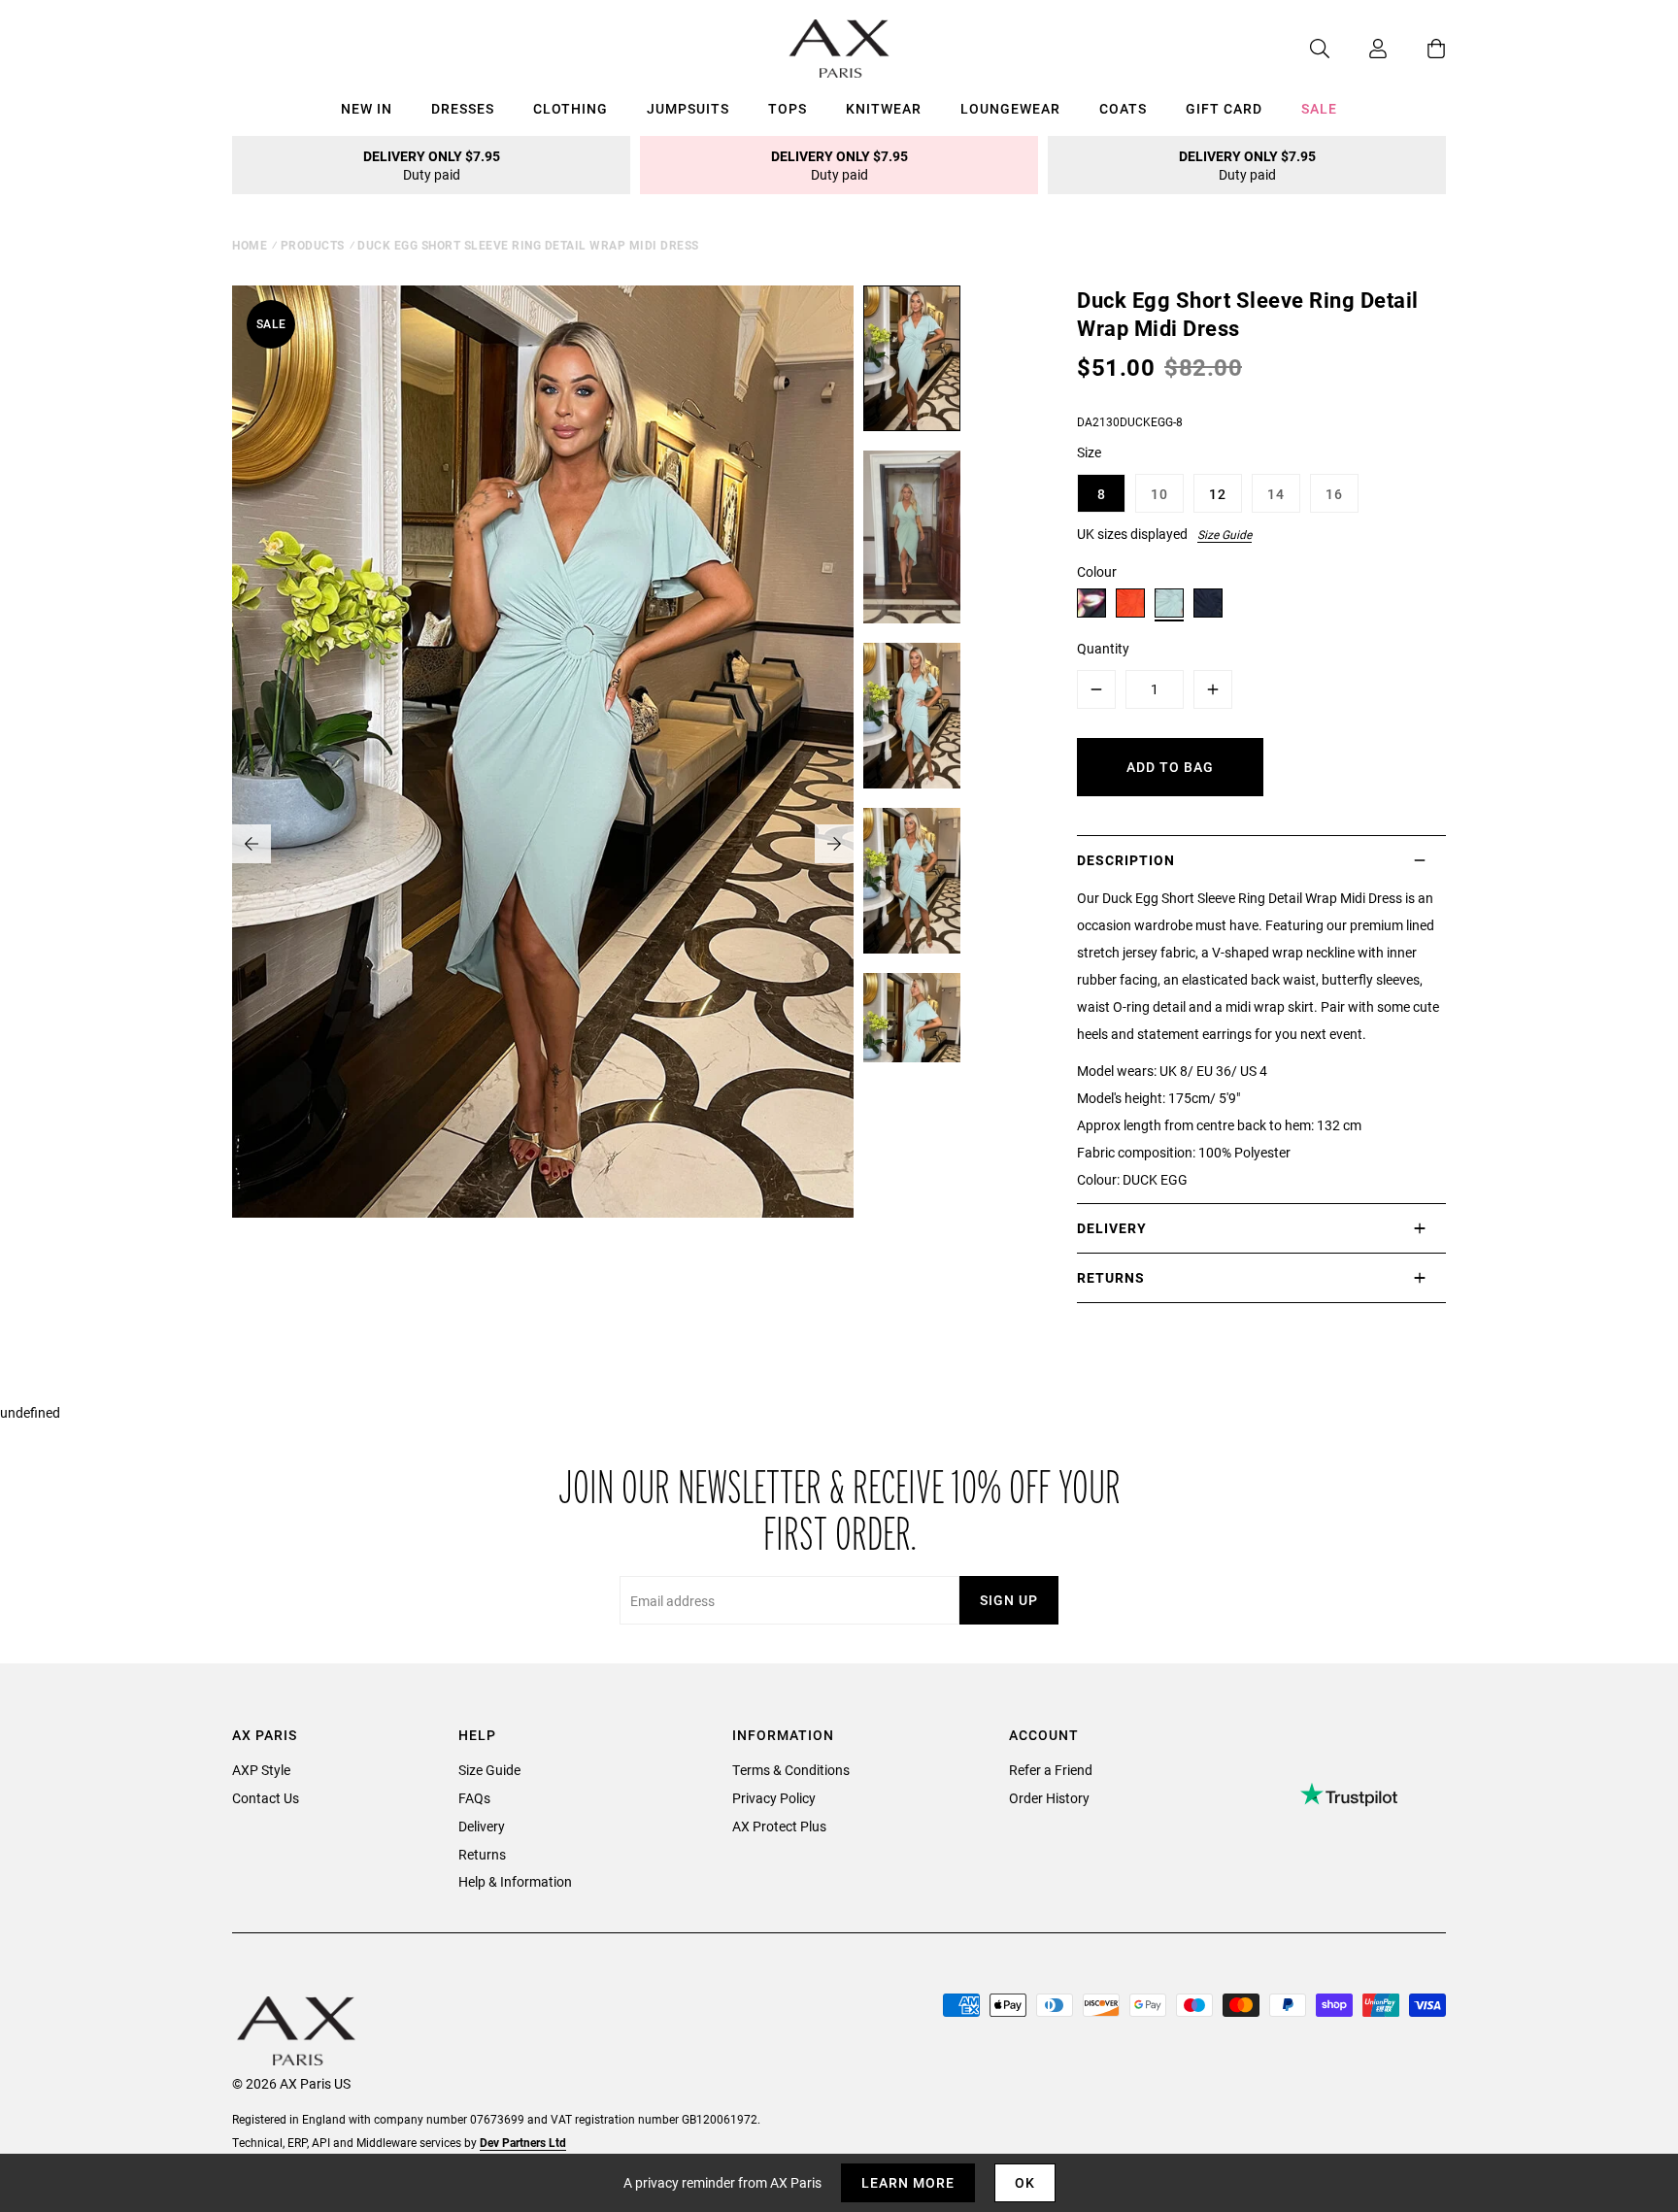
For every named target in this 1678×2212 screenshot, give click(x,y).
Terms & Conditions (791, 1770)
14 (1276, 494)
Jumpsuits (688, 108)
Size (1089, 452)
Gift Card (1224, 108)
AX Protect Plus (779, 1826)
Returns (482, 1854)
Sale (1319, 108)
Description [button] (1126, 860)
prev (252, 844)
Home (250, 245)
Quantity (1103, 648)
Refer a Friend (1051, 1770)
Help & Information (515, 1881)
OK (1025, 2182)
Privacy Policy (774, 1798)
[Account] (1359, 49)
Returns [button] (1111, 1277)
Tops (788, 108)
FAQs (474, 1798)
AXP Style (261, 1770)
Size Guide (1225, 534)
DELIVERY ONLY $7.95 (432, 165)
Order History (1049, 1798)
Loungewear (1010, 108)
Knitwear (884, 108)
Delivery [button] (1112, 1228)
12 (1218, 494)
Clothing (571, 108)
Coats (1123, 108)
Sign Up (1009, 1600)
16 (1334, 494)
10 (1159, 494)
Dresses (463, 108)
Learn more (908, 2182)
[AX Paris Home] (839, 49)
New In (367, 108)
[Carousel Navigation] (543, 844)
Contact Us (266, 1798)
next (834, 844)
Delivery (482, 1826)
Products (313, 245)
